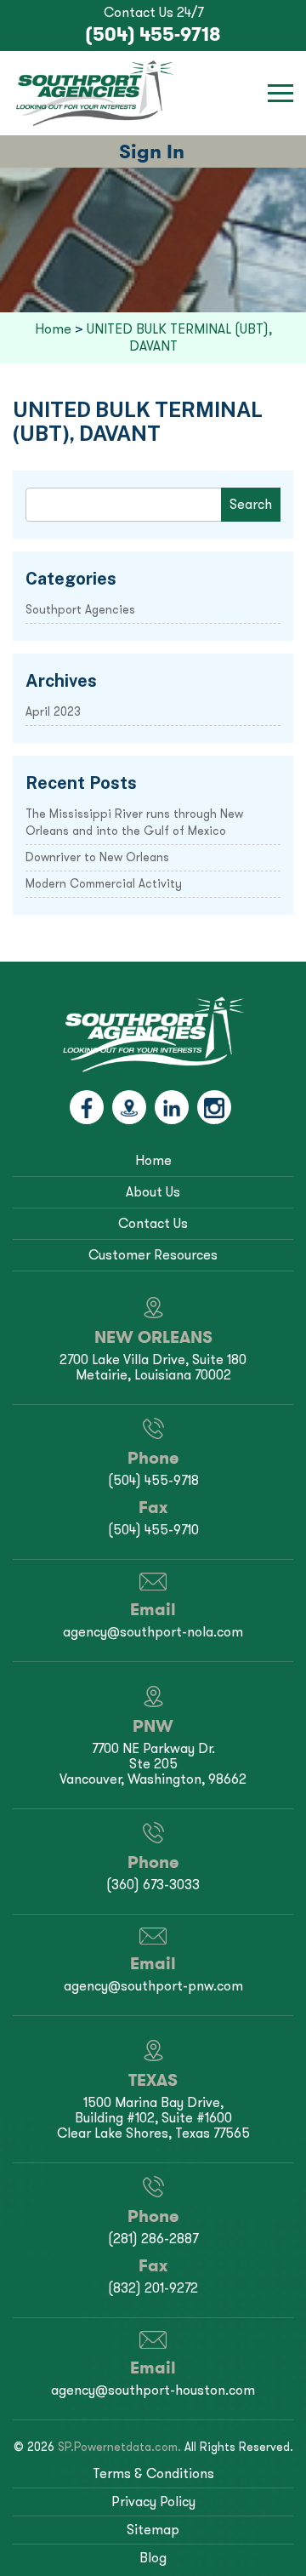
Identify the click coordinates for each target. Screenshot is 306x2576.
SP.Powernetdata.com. (119, 2447)
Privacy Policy (153, 2502)
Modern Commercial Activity (104, 884)
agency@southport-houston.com (153, 2390)
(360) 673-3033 (153, 1885)
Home (153, 1160)
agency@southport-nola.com (153, 1632)
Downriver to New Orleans (97, 857)
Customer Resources (153, 1255)
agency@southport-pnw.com (153, 1986)
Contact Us (153, 1223)
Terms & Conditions (153, 2473)
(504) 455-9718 (153, 34)
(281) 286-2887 (153, 2239)
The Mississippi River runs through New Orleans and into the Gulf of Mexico (134, 822)
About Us (153, 1192)
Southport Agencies (80, 610)
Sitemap (153, 2530)
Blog (153, 2558)
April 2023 (53, 712)
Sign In (152, 151)
